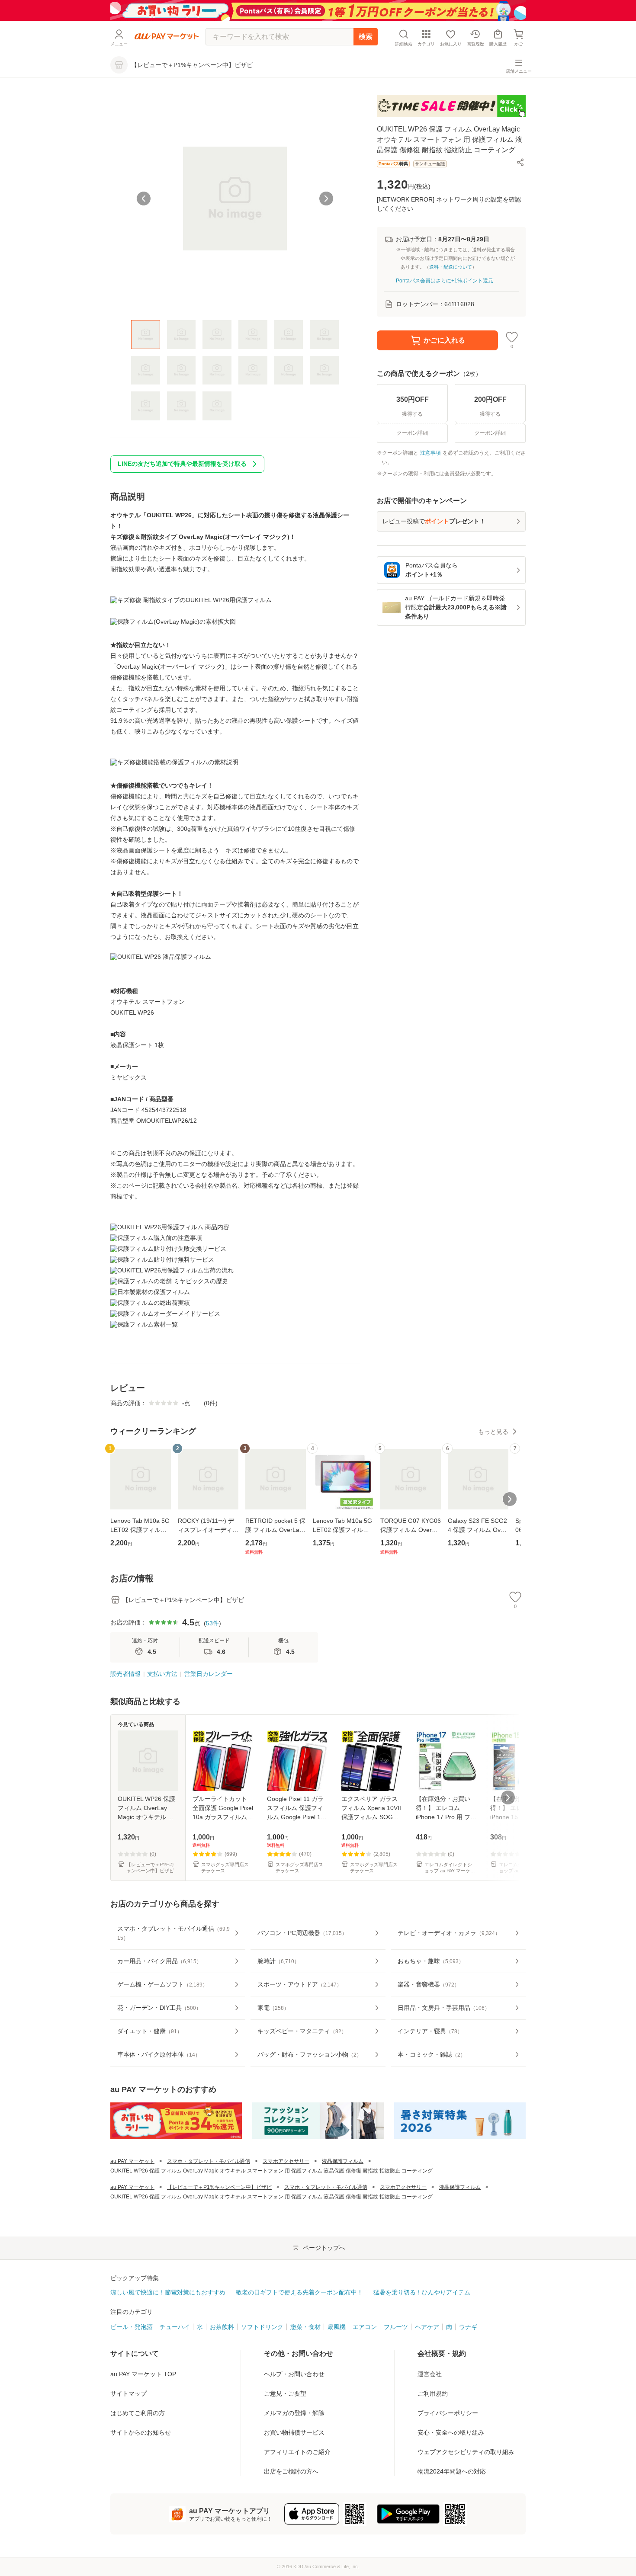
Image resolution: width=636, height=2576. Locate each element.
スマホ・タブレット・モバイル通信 (209, 2161)
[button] (520, 162)
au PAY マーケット (132, 2161)
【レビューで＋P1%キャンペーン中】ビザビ (219, 2187)
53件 (212, 1623)
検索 (366, 37)
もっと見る (493, 1432)
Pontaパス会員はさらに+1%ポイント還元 (445, 281)
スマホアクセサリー (286, 2161)
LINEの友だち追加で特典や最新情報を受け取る (182, 464)
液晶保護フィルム (343, 2161)
